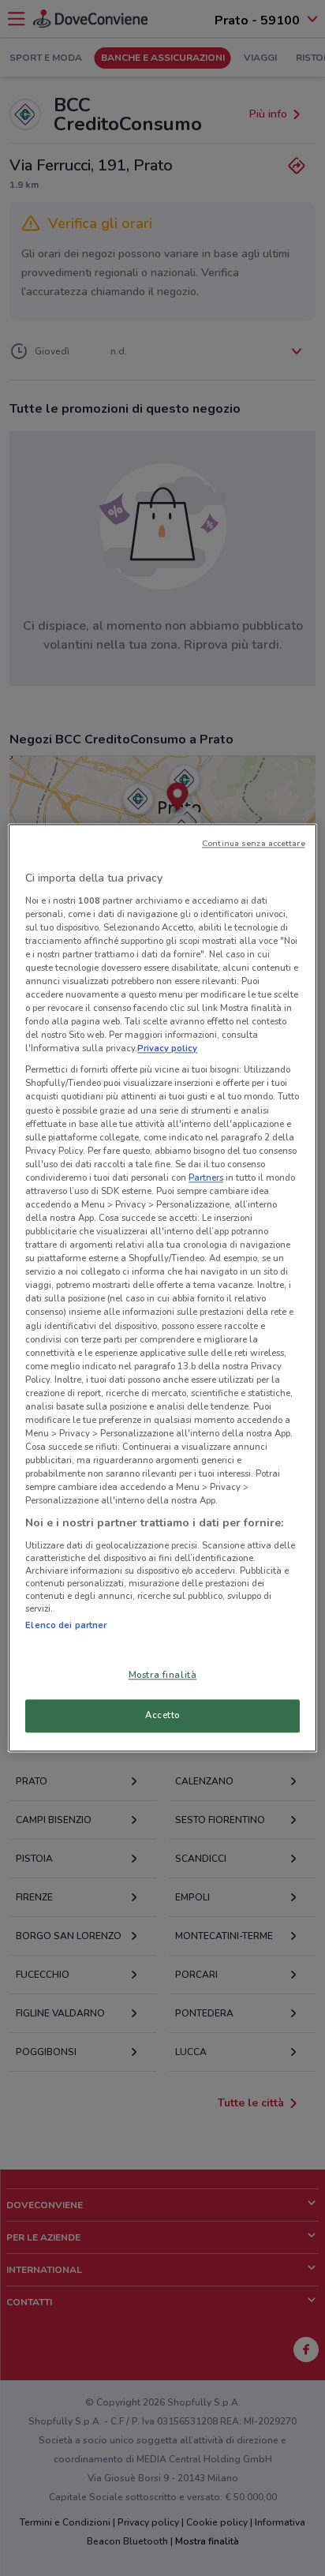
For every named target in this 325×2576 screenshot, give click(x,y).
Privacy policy (167, 1049)
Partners (206, 1178)
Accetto (162, 1716)
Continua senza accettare (254, 843)
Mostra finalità (163, 1676)
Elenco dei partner (66, 1625)
